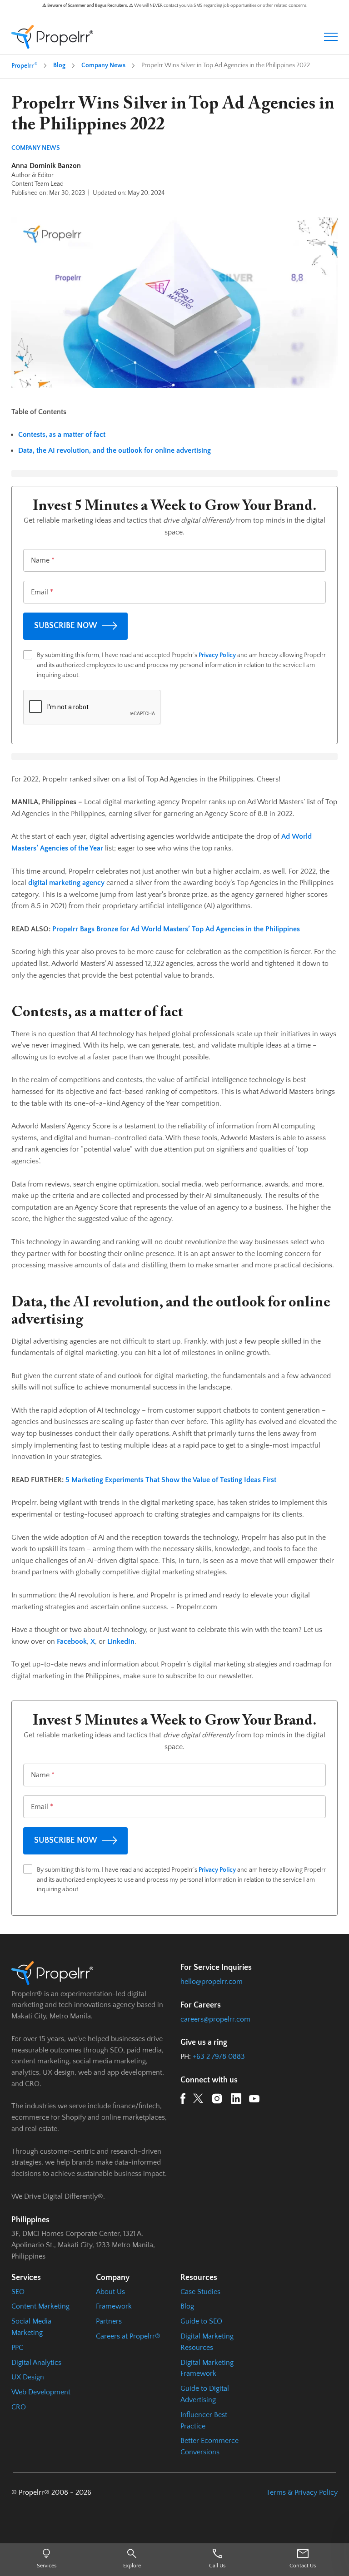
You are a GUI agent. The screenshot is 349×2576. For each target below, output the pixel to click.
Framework (114, 2306)
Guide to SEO (201, 2321)
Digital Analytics (36, 2363)
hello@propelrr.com (212, 1982)
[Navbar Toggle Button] (331, 37)
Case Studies (200, 2292)
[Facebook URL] (183, 2100)
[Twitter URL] (198, 2100)
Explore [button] (132, 2566)
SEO (18, 2292)
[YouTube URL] (254, 2100)
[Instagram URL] (217, 2100)
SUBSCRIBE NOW (66, 626)
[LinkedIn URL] (236, 2100)
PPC (17, 2348)
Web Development (41, 2392)
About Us (110, 2292)
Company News (103, 65)
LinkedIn (121, 1642)
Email (42, 592)
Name (43, 560)
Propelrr (24, 65)
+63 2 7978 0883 (219, 2057)
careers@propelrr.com (215, 2019)
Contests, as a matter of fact (62, 435)
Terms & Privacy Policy (302, 2492)
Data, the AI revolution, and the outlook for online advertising (115, 450)
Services (47, 2566)
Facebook (72, 1642)
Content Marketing (40, 2306)
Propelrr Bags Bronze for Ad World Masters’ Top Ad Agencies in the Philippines (176, 929)
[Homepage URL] (52, 37)
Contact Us (303, 2566)
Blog (59, 65)
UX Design (28, 2377)
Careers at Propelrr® (128, 2336)
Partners (109, 2321)
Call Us (217, 2566)
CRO (19, 2407)
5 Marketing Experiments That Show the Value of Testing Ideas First (171, 1480)
